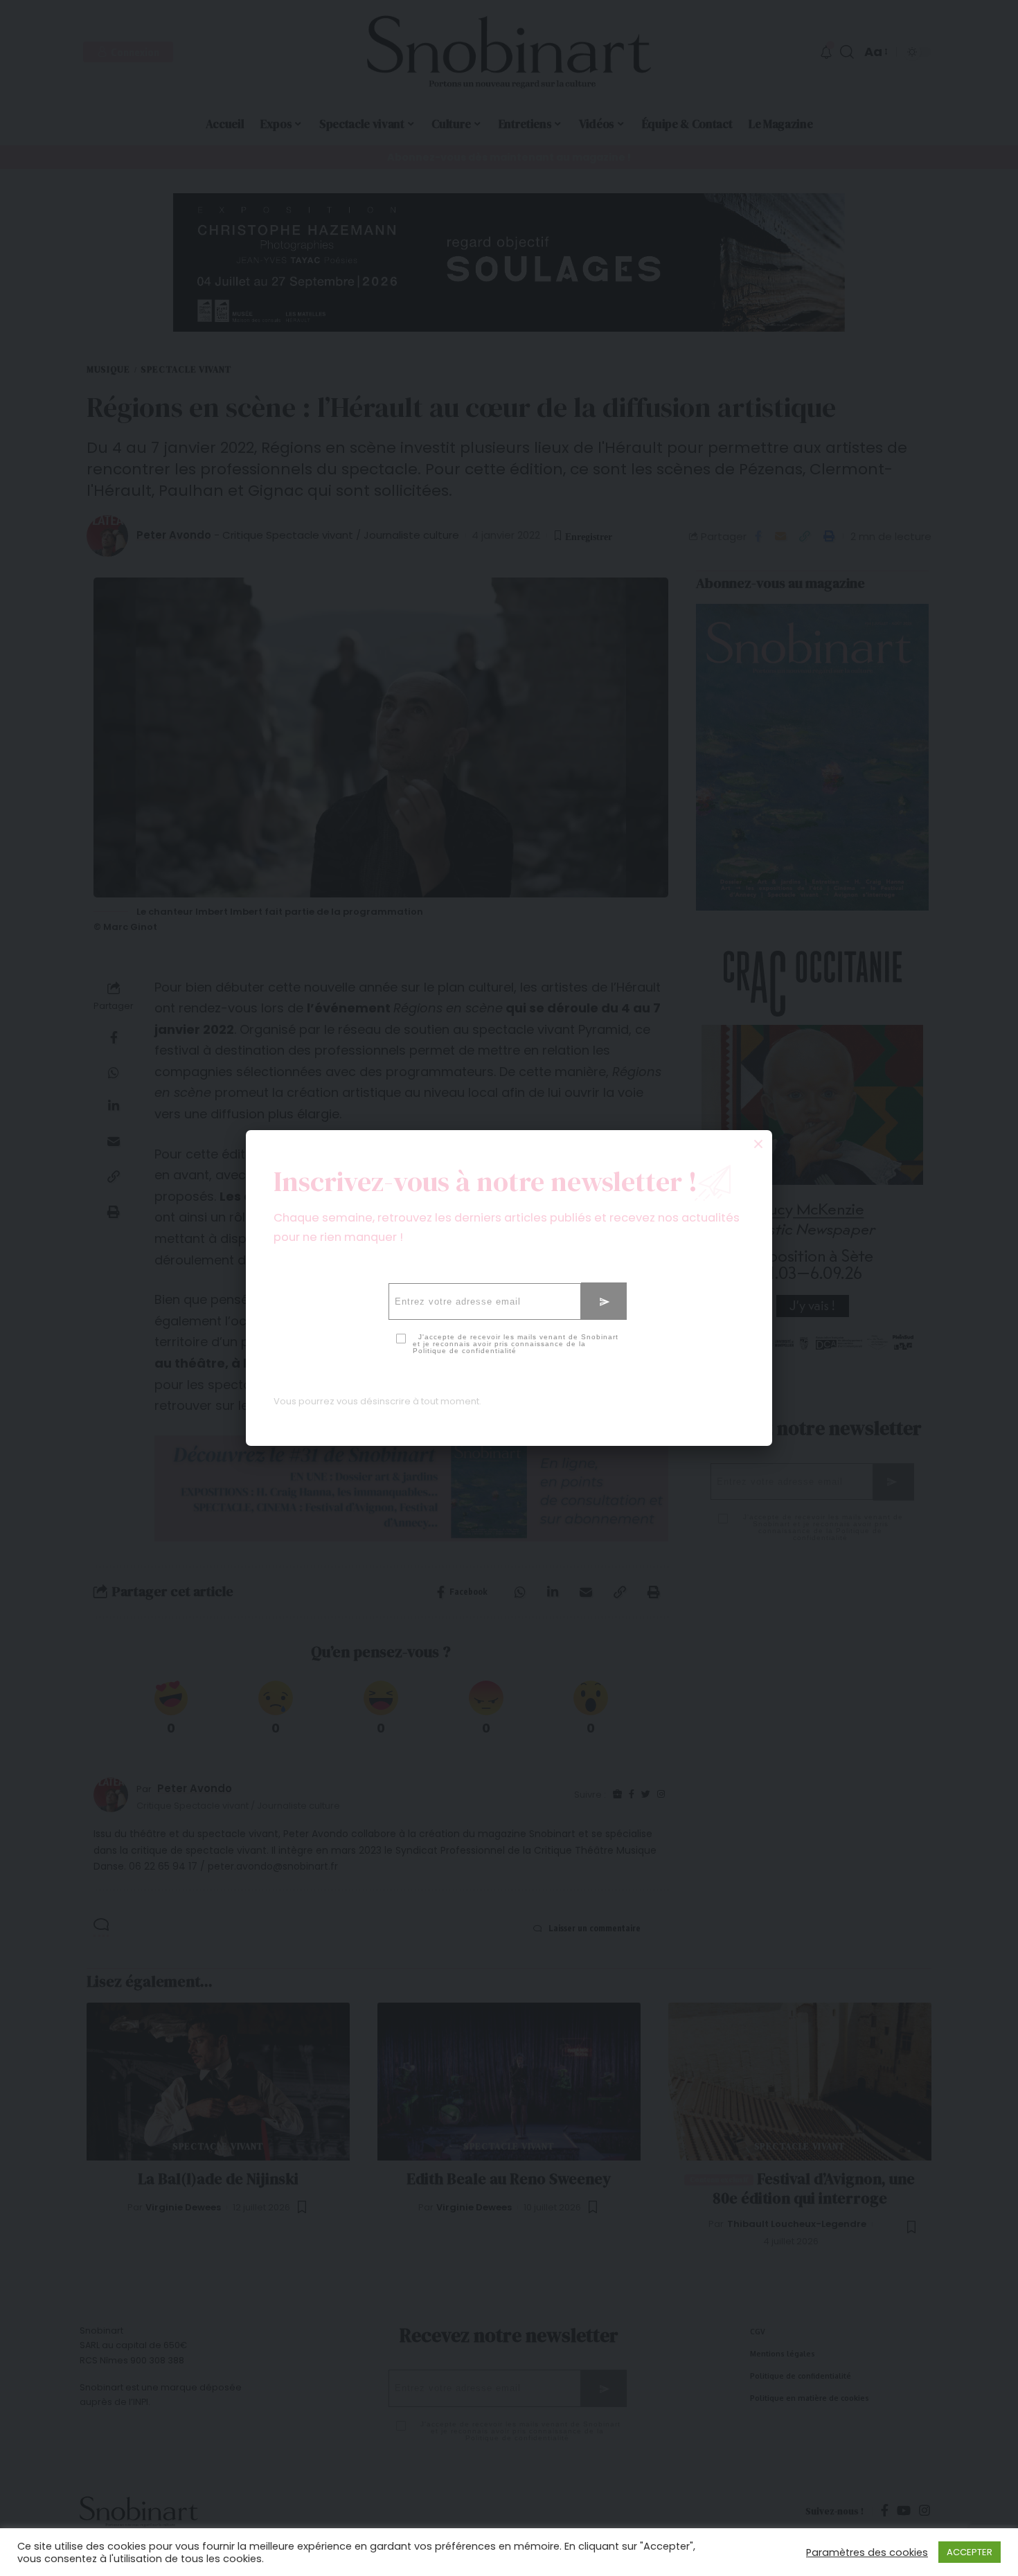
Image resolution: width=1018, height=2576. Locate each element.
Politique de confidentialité (465, 1351)
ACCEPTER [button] (970, 2552)
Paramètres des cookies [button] (867, 2552)
